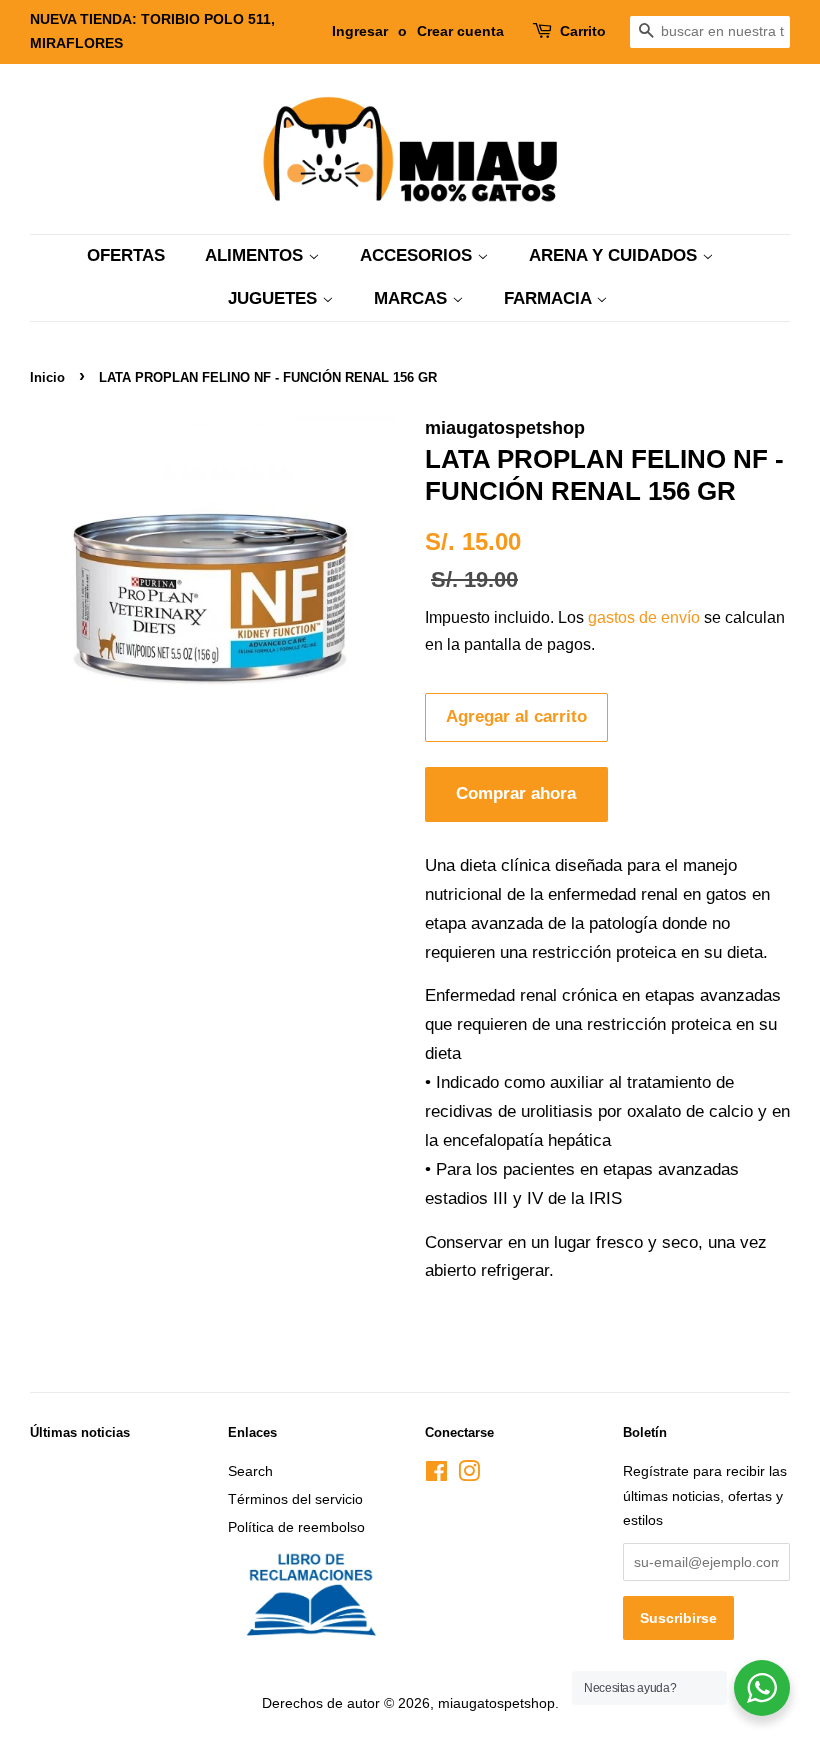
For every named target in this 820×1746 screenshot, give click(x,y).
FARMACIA (550, 298)
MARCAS (413, 298)
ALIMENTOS (256, 255)
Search (250, 1471)
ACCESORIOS (418, 255)
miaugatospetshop (496, 1703)
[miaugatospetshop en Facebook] (436, 1475)
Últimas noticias (80, 1432)
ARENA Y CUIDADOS (615, 255)
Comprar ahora (516, 793)
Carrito (583, 31)
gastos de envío (644, 617)
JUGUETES (275, 298)
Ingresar (360, 31)
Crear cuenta (460, 31)
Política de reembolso (296, 1527)
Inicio (47, 377)
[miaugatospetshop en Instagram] (469, 1475)
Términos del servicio (295, 1499)
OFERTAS (126, 255)
